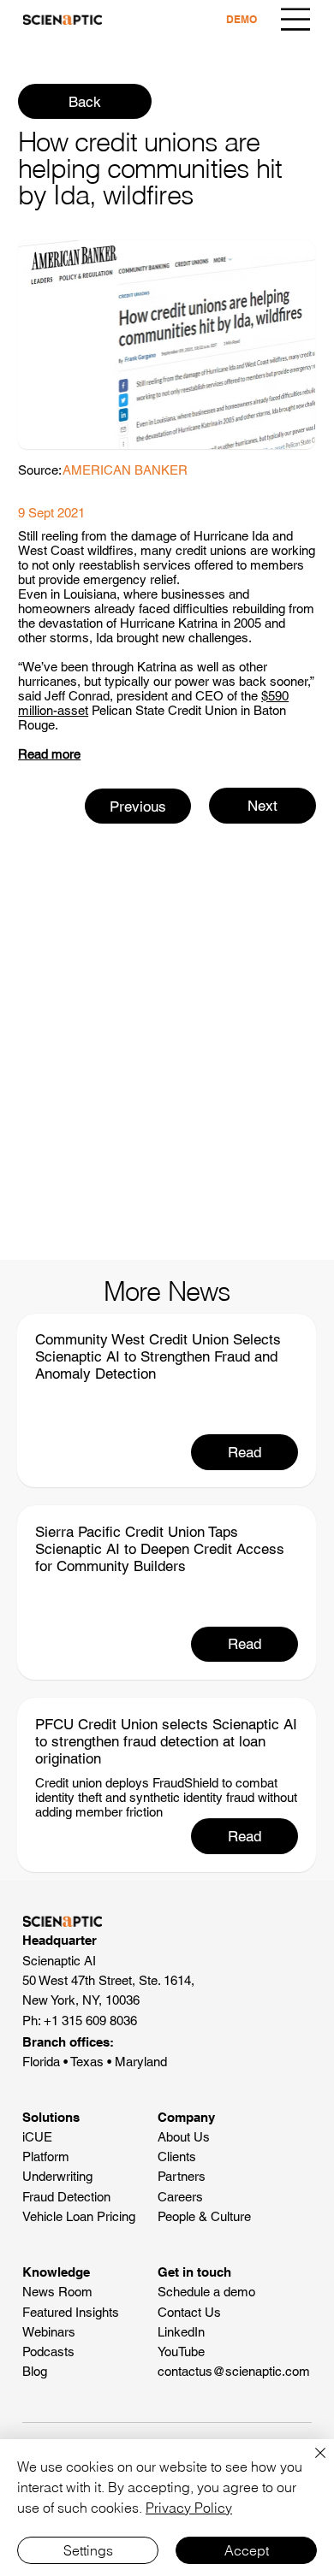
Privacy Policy (189, 2508)
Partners (182, 2176)
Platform (46, 2157)
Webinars (49, 2332)
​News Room (57, 2292)
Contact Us (189, 2312)
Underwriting (57, 2176)
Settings (88, 2550)
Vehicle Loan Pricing (79, 2216)
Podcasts (48, 2351)
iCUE (37, 2137)
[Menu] (296, 19)
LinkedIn (181, 2332)
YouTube (181, 2351)
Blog (35, 2371)
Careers (180, 2197)
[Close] (310, 2463)
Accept (247, 2550)
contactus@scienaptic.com (234, 2371)
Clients (177, 2157)
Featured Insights (71, 2312)
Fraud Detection (66, 2197)
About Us (184, 2137)
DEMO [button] (242, 19)
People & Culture (204, 2216)
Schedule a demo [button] (206, 2292)
